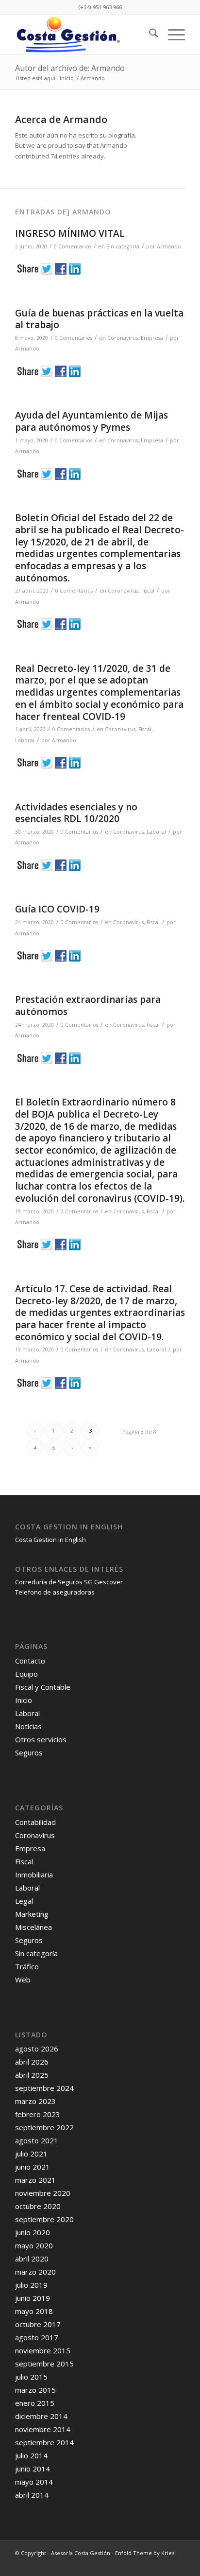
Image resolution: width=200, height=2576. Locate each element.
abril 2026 (32, 2062)
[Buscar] (149, 35)
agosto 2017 (37, 2337)
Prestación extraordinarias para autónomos (88, 1006)
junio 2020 (33, 2232)
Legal (24, 1901)
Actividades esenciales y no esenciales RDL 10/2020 (76, 813)
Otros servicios (41, 1739)
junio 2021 (33, 2167)
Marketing (32, 1914)
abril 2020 (32, 2259)
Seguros (29, 1752)
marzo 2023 (35, 2101)
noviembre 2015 (43, 2350)
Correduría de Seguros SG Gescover (69, 1582)
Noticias (28, 1726)
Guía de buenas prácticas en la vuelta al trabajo (99, 319)
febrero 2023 (38, 2114)
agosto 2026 (37, 2049)
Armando (169, 246)
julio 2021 (31, 2154)
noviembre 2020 (43, 2193)
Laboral (25, 740)
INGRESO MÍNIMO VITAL (70, 233)
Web (23, 1980)
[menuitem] (149, 35)
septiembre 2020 (44, 2219)
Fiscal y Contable (43, 1687)
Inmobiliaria (34, 1875)
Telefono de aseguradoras (55, 1592)
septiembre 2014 (44, 2442)
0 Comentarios (74, 338)
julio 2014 (31, 2455)
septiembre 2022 (44, 2127)
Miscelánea (33, 1927)
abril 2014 (32, 2495)
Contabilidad (35, 1822)
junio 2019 (33, 2298)
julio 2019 (31, 2285)
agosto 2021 (37, 2140)
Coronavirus (123, 338)
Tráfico (27, 1966)
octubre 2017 (38, 2324)
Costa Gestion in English (50, 1540)
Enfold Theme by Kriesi (145, 2553)
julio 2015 (31, 2377)
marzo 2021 (35, 2180)
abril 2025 (32, 2075)
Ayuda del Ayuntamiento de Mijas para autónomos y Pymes (92, 421)
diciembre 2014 (41, 2416)
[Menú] (172, 35)
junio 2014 (33, 2469)
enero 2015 (35, 2403)
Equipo (26, 1674)
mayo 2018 (34, 2311)
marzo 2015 (35, 2390)
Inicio (24, 1700)
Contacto (30, 1661)
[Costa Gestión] (83, 35)
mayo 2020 (34, 2245)
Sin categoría (123, 246)
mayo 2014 (34, 2482)
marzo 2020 (35, 2272)
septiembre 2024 (44, 2088)
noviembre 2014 (43, 2429)
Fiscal (148, 591)
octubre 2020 (38, 2206)
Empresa (152, 338)
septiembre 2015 (44, 2364)
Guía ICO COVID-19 (57, 909)
